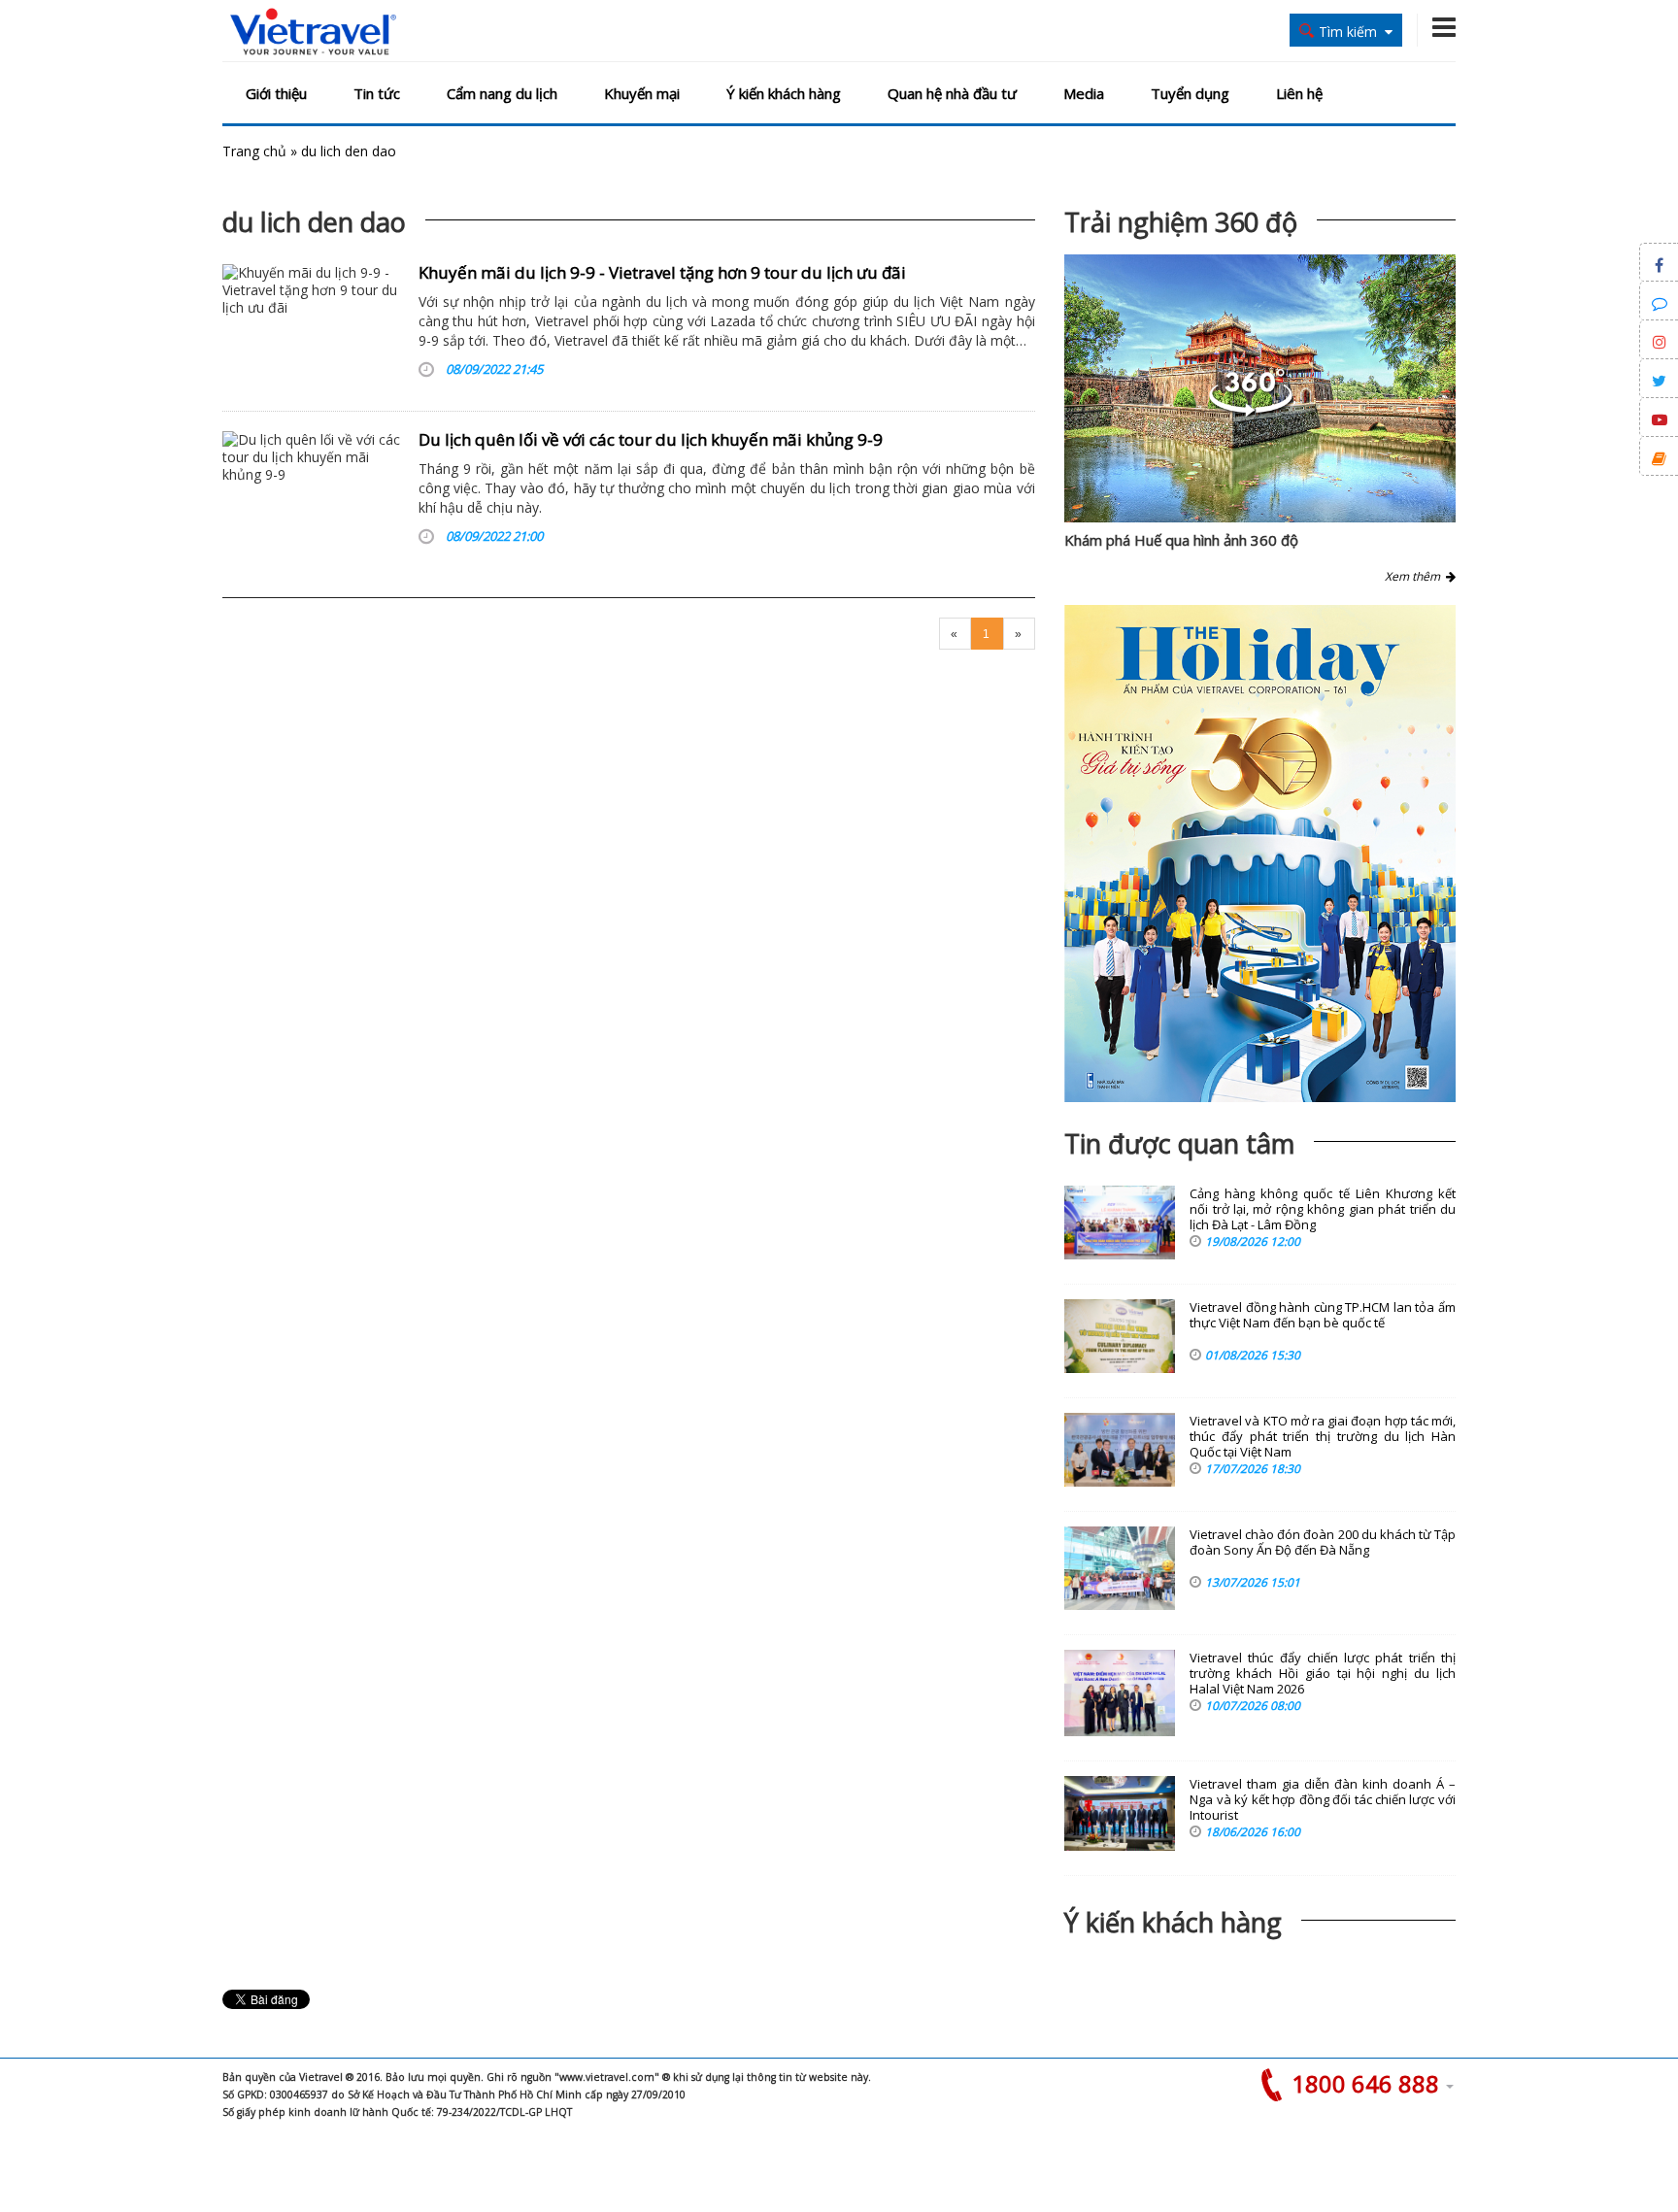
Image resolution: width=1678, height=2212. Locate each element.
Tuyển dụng (1190, 93)
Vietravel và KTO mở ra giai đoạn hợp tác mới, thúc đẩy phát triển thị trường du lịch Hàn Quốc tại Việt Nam (1323, 1437)
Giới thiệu (276, 93)
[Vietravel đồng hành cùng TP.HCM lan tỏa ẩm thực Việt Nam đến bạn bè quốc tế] (1120, 1336)
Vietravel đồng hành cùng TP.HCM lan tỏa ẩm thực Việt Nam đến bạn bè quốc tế (1323, 1315)
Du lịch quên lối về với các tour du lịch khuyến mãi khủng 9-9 (651, 439)
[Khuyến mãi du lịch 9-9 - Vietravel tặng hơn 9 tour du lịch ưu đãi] (313, 325)
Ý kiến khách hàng (784, 93)
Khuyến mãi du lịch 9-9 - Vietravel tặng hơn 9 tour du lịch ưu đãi (662, 272)
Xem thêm (1415, 576)
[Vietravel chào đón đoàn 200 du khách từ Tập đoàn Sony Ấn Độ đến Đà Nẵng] (1120, 1568)
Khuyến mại (642, 93)
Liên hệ (1299, 93)
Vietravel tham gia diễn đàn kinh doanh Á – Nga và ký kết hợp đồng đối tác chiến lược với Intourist (1323, 1800)
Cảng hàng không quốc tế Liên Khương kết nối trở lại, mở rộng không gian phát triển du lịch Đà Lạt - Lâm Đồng (1323, 1209)
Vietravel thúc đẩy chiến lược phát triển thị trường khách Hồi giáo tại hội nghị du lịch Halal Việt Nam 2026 (1323, 1674)
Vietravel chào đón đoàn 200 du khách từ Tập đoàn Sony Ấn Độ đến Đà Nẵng (1323, 1542)
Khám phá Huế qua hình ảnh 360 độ (1181, 540)
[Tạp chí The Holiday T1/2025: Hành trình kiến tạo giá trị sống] (1260, 854)
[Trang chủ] (313, 33)
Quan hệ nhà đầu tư (952, 93)
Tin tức (377, 93)
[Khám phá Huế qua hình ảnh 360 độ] (1251, 411)
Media (1084, 93)
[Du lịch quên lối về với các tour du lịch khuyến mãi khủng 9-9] (313, 492)
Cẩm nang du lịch (502, 93)
